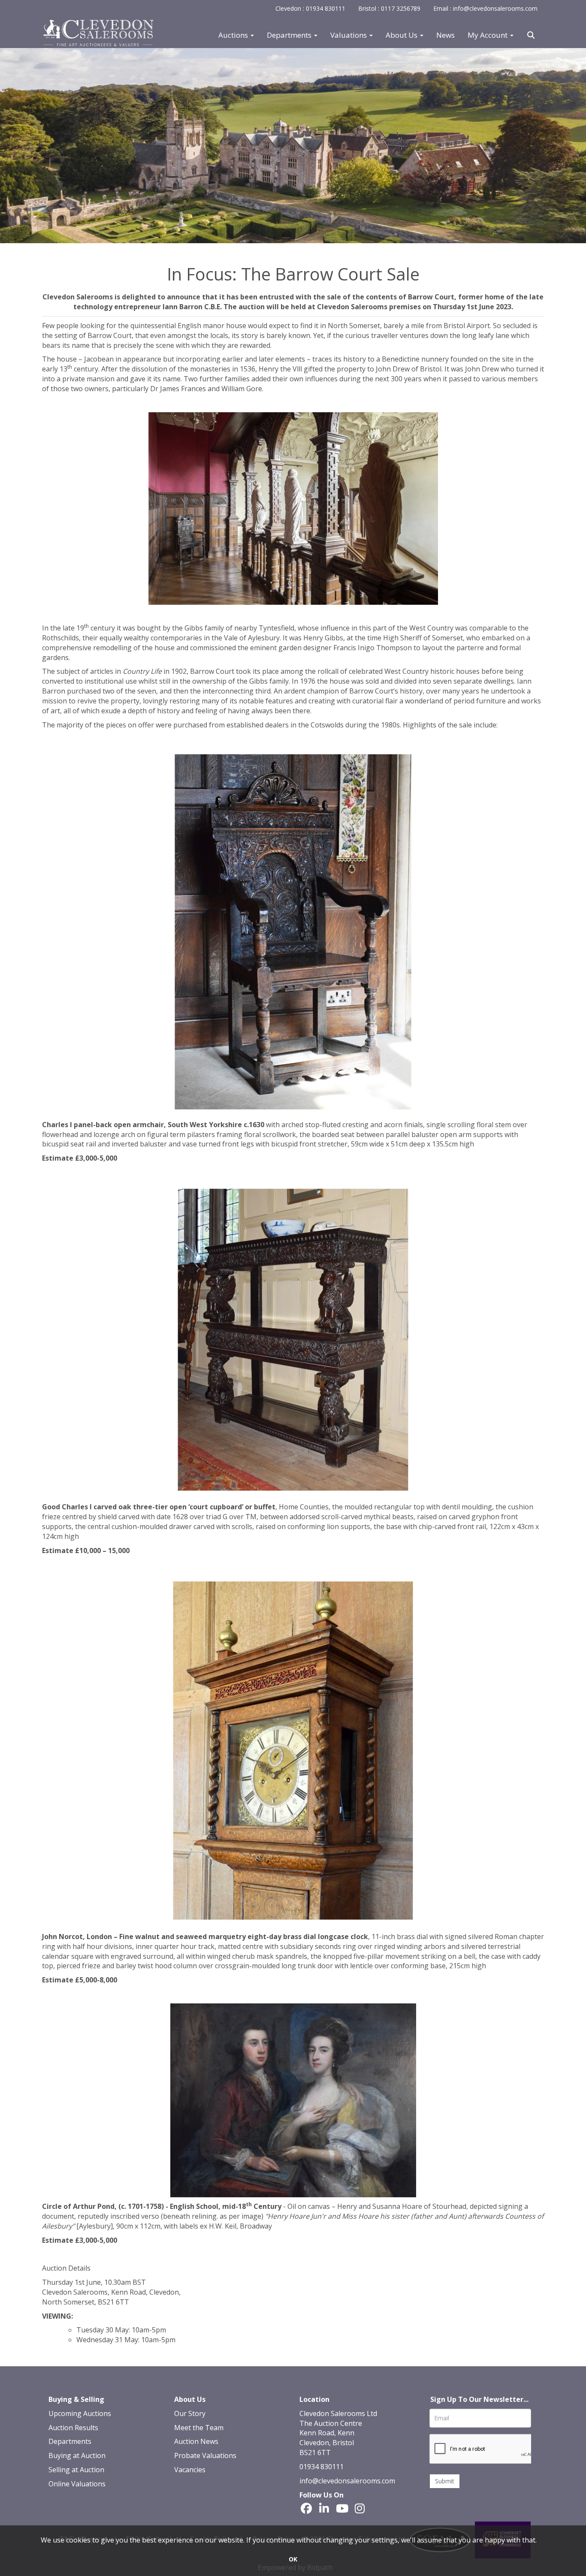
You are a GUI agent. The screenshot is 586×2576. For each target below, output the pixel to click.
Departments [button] (290, 35)
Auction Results (73, 2428)
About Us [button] (402, 35)
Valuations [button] (349, 35)
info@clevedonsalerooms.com (347, 2481)
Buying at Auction (77, 2455)
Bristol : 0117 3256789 (389, 8)
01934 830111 (322, 2467)
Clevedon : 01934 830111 (310, 8)
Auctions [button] (234, 35)
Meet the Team (199, 2428)
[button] (532, 35)
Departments (70, 2441)
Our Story (190, 2413)
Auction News (196, 2441)
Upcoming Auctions (80, 2413)
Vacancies (190, 2470)
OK (293, 2559)
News (446, 35)
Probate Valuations (205, 2455)
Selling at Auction (76, 2470)
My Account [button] (488, 35)
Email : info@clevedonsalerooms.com (485, 8)
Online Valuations (77, 2484)
